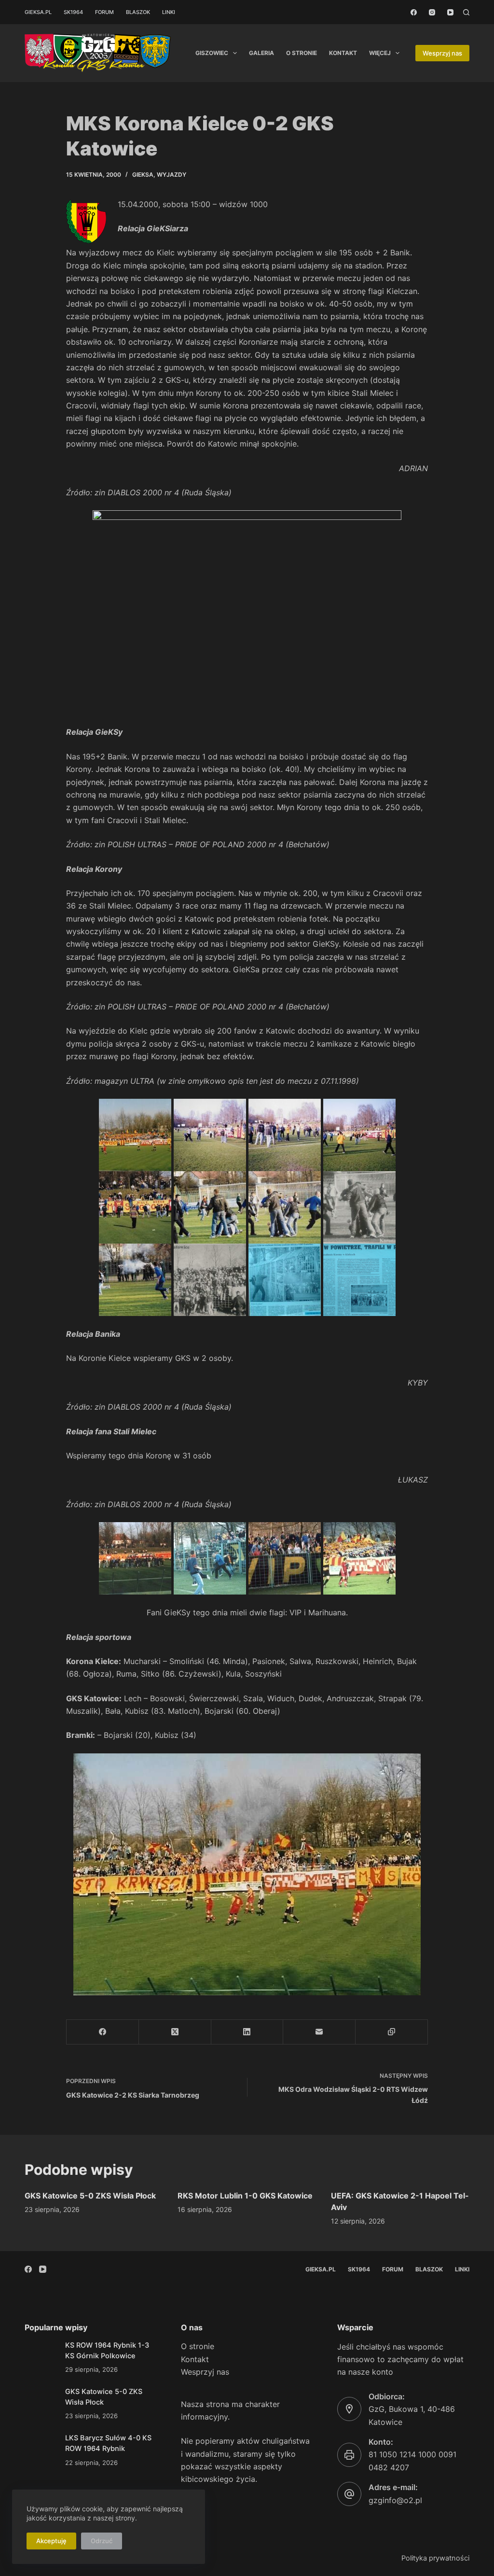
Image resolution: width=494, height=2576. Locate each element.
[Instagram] (432, 12)
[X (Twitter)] (175, 2032)
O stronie (302, 53)
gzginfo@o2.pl (395, 2500)
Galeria (261, 53)
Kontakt (343, 53)
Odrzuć (102, 2541)
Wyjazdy (172, 175)
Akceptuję (51, 2541)
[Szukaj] (466, 12)
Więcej (380, 53)
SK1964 (73, 12)
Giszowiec (212, 53)
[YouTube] (450, 12)
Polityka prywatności (435, 2558)
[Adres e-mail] (319, 2032)
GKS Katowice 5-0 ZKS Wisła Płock (90, 2196)
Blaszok (138, 12)
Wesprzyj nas (442, 53)
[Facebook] (414, 12)
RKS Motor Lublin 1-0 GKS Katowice (245, 2196)
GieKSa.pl (38, 12)
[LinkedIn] (247, 2032)
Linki (169, 12)
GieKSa (143, 175)
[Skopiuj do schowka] (392, 2032)
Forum (104, 12)
